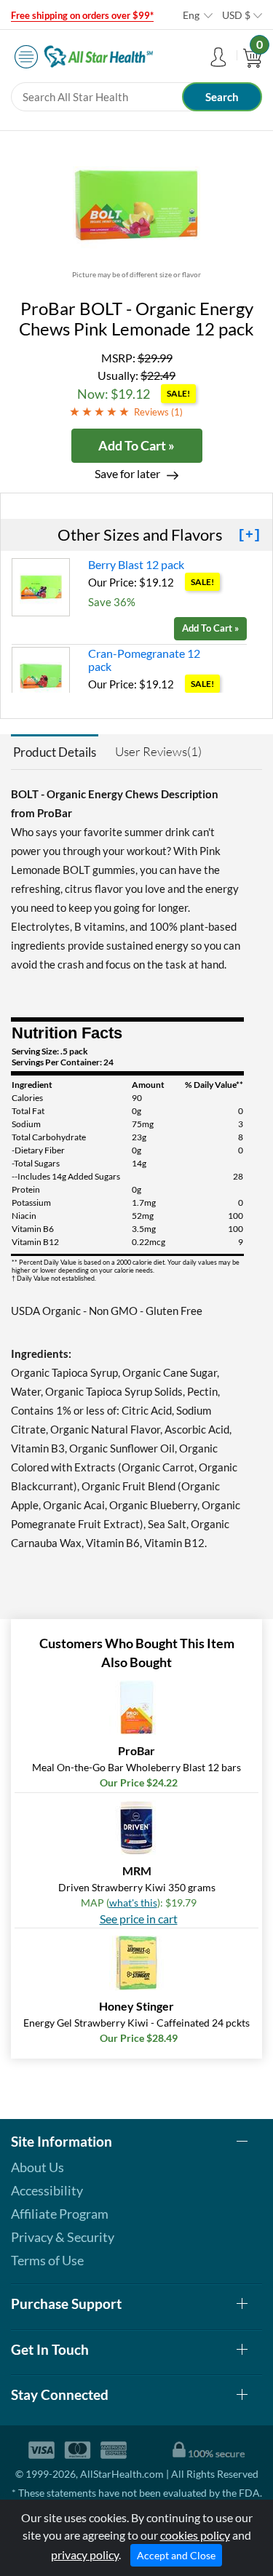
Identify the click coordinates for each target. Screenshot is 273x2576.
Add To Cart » (136, 445)
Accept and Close (176, 2555)
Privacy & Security (63, 2237)
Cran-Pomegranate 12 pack (144, 660)
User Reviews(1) (158, 751)
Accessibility (47, 2190)
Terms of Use (47, 2260)
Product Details (55, 752)
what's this (133, 1903)
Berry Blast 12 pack (136, 564)
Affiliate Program (60, 2214)
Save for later (127, 473)
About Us (37, 2167)
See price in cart (139, 1919)
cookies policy (195, 2535)
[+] (249, 535)
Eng (191, 15)
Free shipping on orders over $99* (82, 15)
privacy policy (85, 2555)
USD (236, 15)
